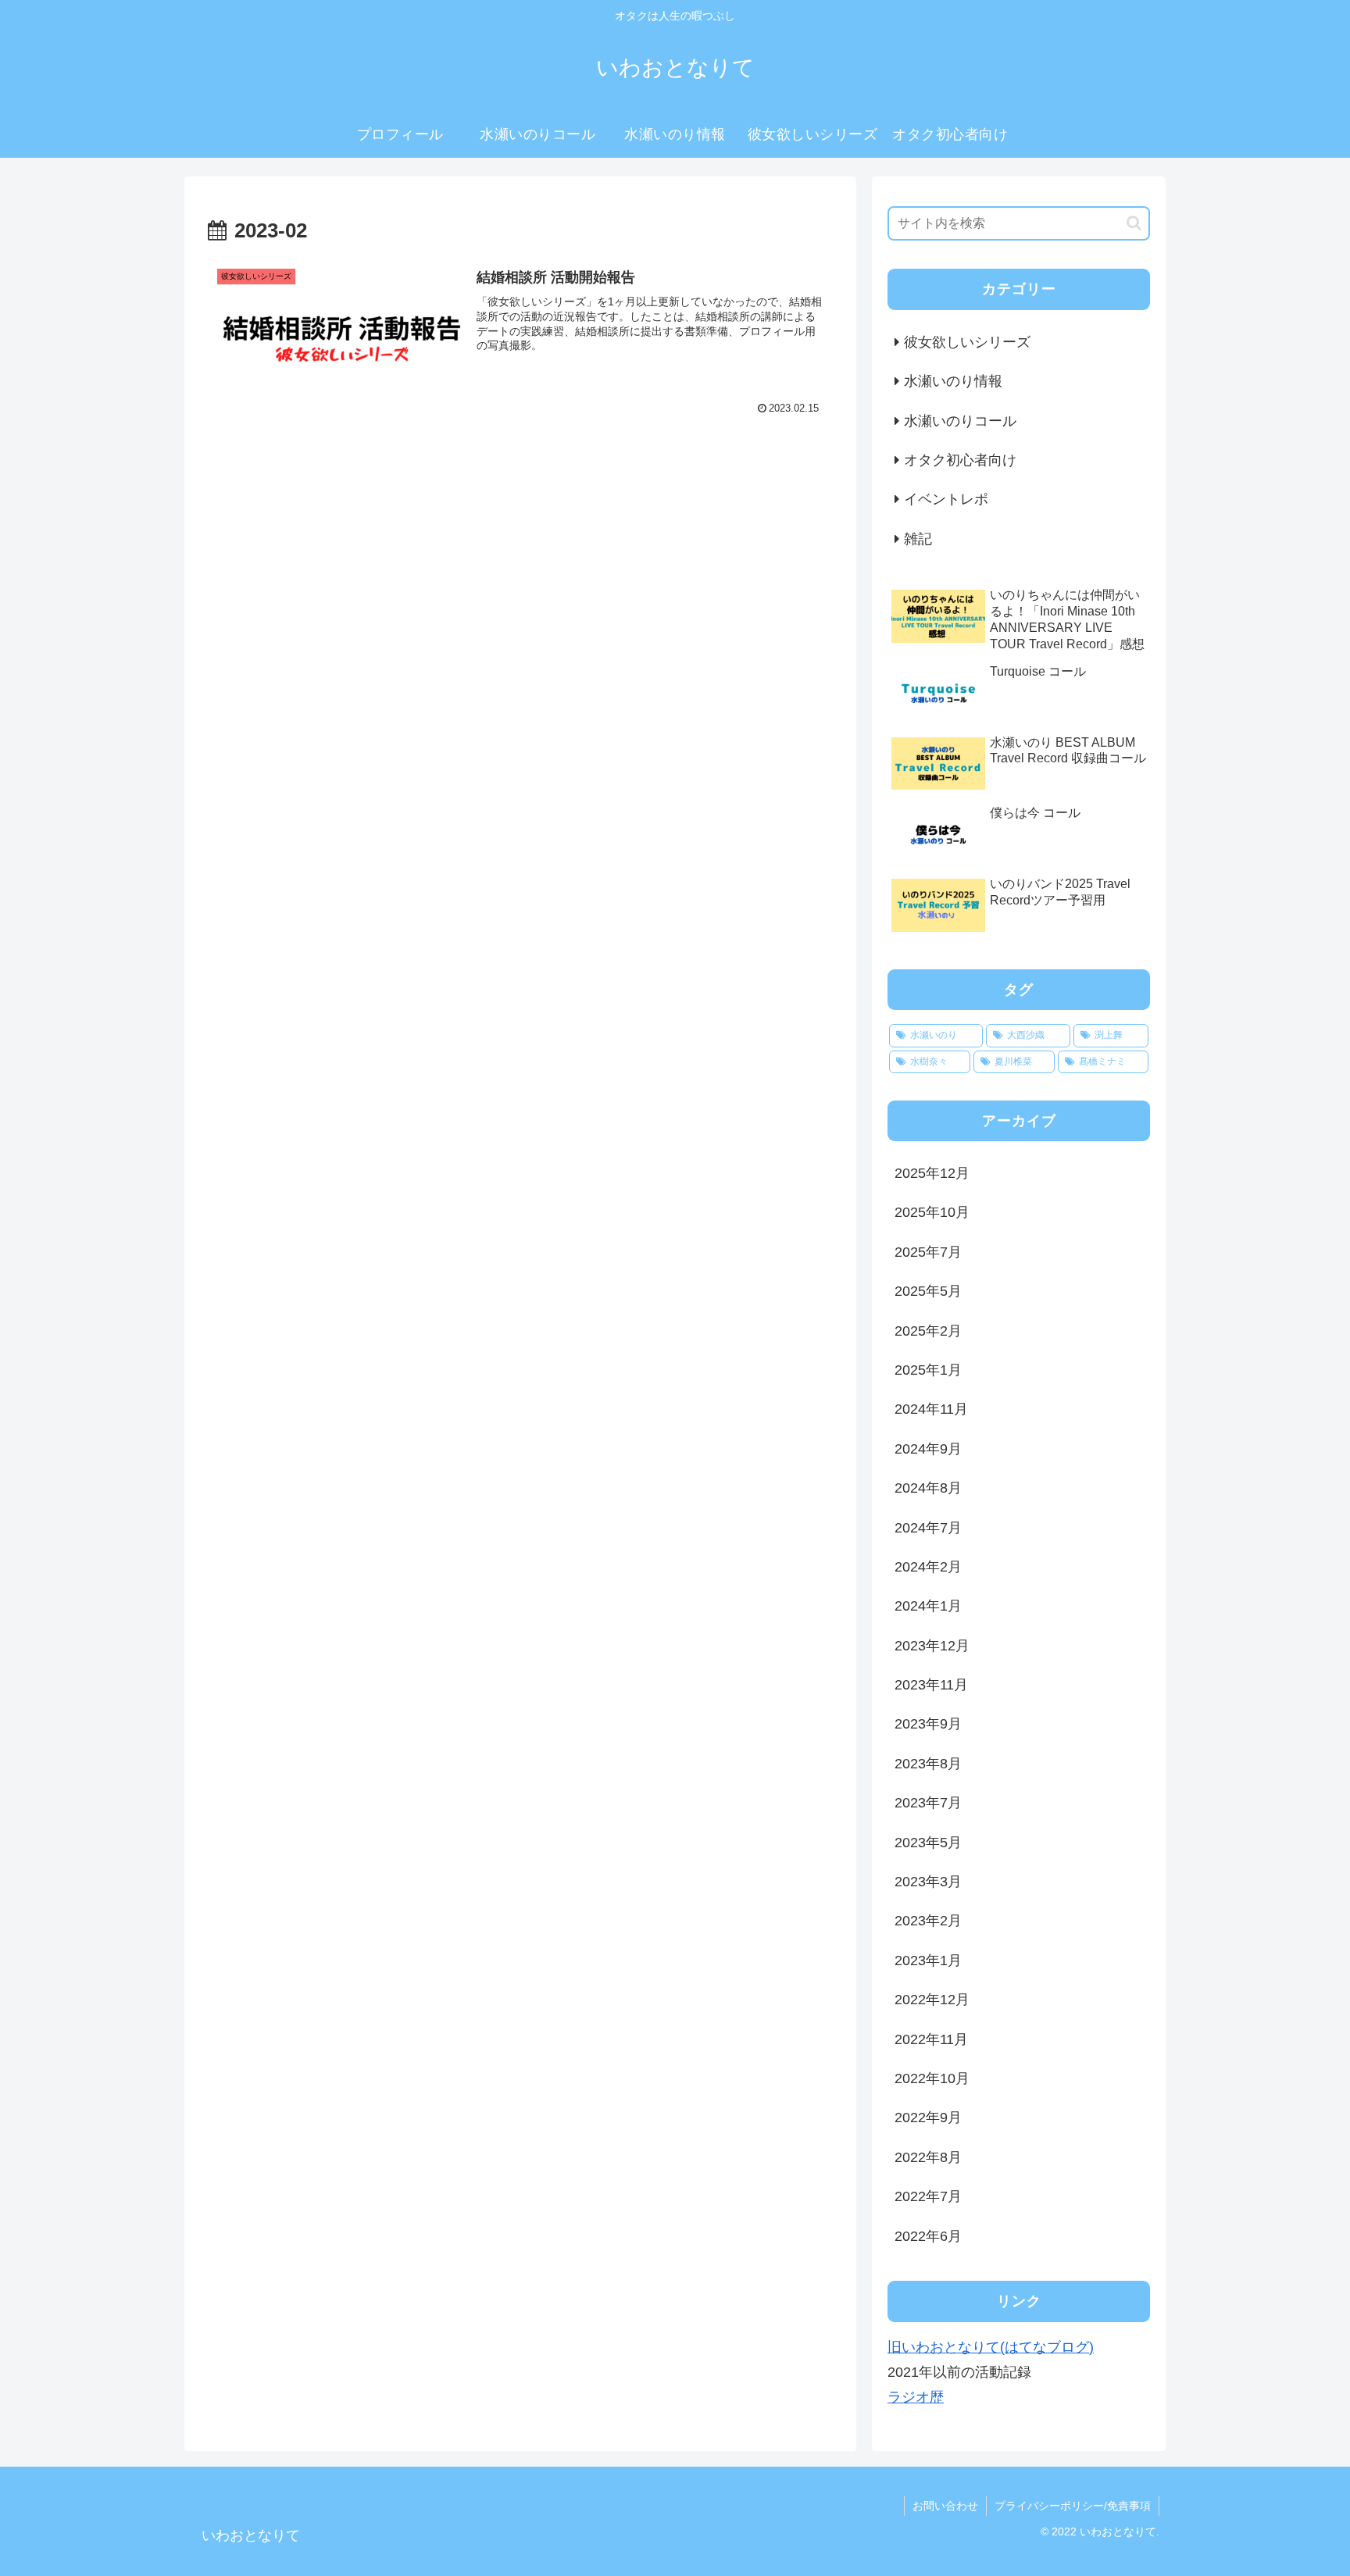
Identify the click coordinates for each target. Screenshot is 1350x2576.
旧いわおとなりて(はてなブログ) (991, 2347)
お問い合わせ (945, 2506)
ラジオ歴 (916, 2397)
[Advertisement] (520, 576)
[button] (1134, 223)
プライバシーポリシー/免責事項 (1073, 2506)
